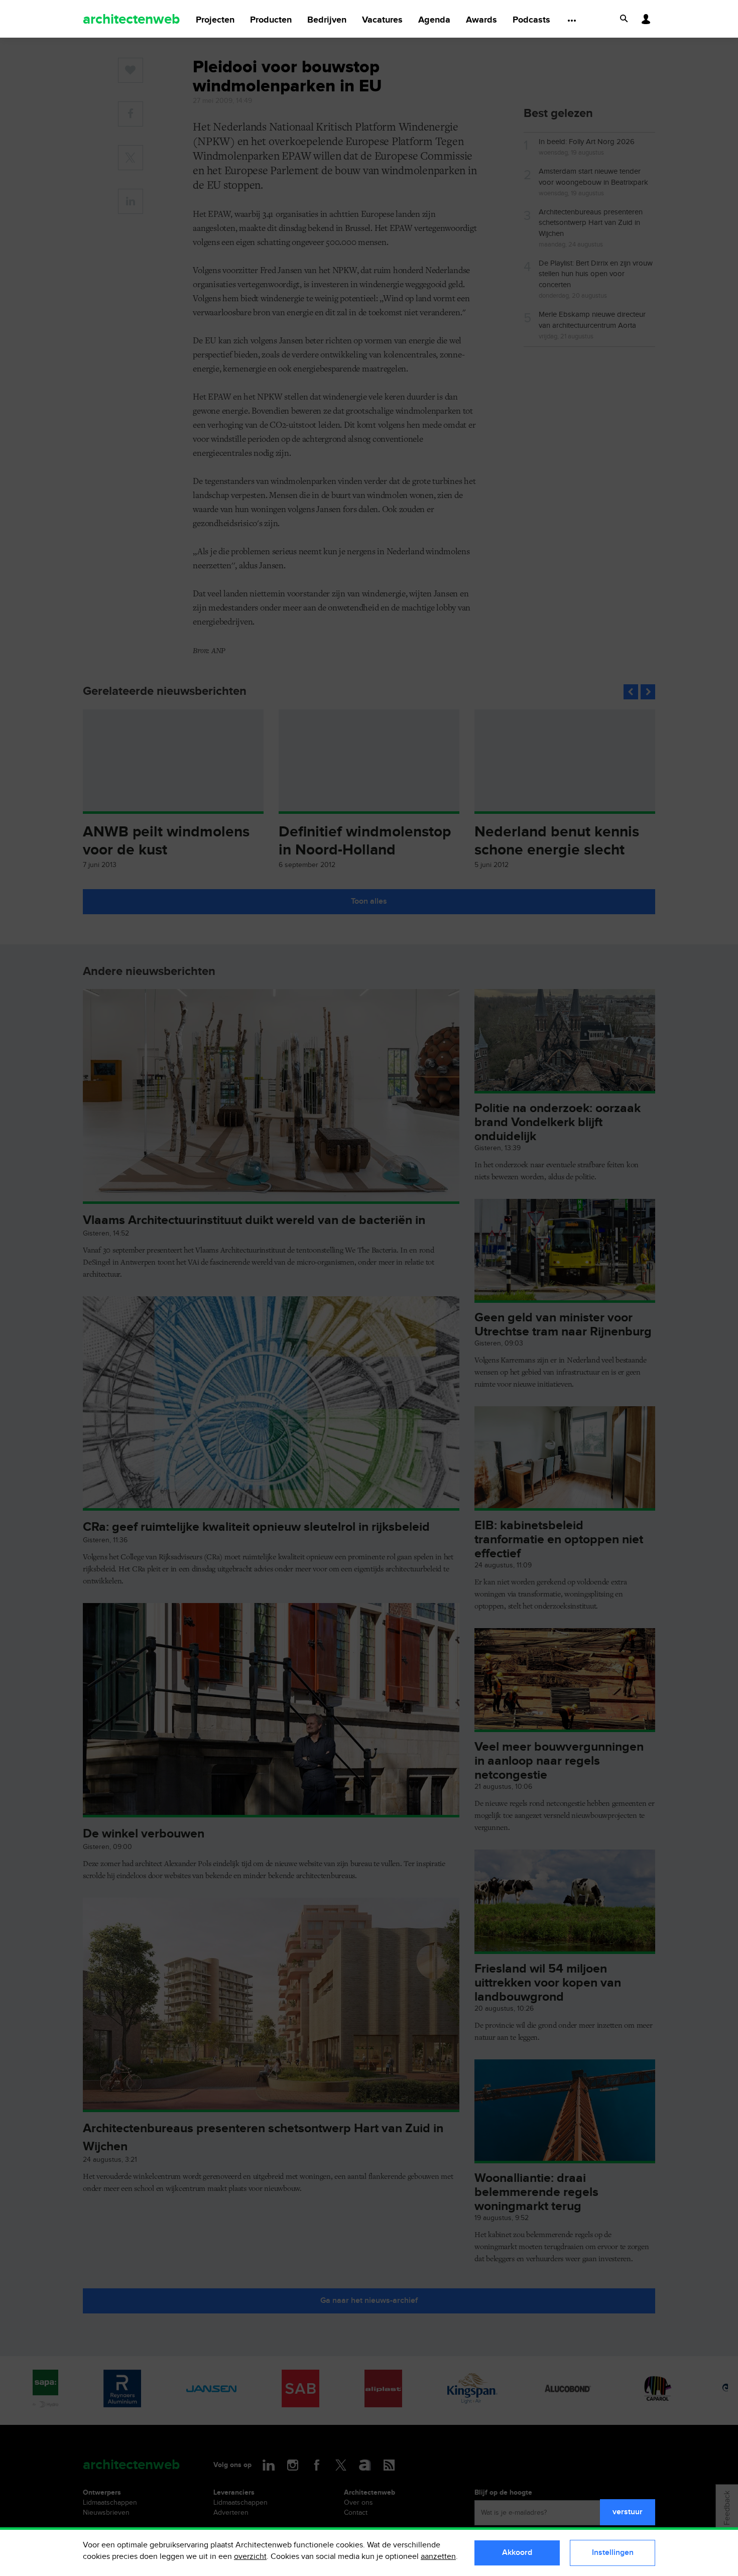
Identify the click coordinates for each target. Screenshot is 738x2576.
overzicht (250, 2557)
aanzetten (438, 2557)
